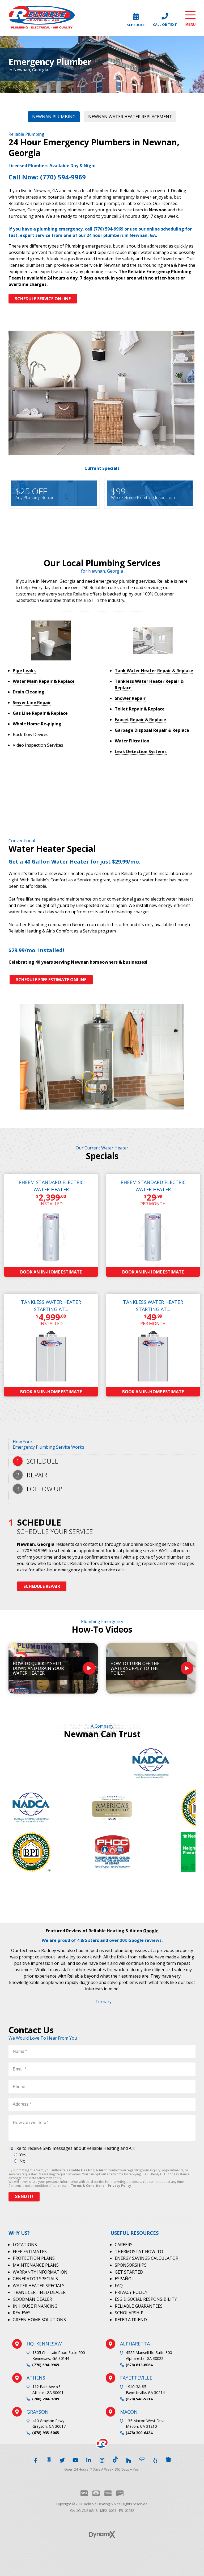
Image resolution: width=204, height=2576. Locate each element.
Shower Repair (130, 698)
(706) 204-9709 (46, 2399)
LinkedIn (89, 2459)
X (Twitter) (62, 2459)
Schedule (136, 24)
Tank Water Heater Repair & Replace (154, 671)
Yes (23, 2155)
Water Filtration (132, 741)
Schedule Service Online (43, 299)
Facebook (36, 2459)
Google (151, 1931)
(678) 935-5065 (46, 2433)
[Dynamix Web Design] (102, 2534)
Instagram (102, 2459)
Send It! (24, 2197)
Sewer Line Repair (32, 702)
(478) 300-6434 (139, 2433)
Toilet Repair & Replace (140, 709)
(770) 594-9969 (46, 2365)
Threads (49, 2459)
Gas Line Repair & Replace (40, 713)
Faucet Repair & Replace (140, 720)
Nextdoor (168, 2459)
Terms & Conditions (88, 2186)
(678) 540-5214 (139, 2399)
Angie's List (142, 2459)
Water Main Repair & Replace (44, 681)
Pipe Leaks (24, 671)
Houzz (129, 2459)
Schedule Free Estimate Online (51, 980)
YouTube (75, 2459)
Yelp (155, 2459)
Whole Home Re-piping (37, 724)
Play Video (89, 1668)
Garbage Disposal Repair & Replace (152, 730)
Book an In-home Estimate (51, 1272)
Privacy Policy (120, 2186)
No (22, 2161)
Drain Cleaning (29, 692)
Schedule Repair (42, 1586)
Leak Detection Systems (141, 751)
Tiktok (115, 2459)
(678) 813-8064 (139, 2365)
